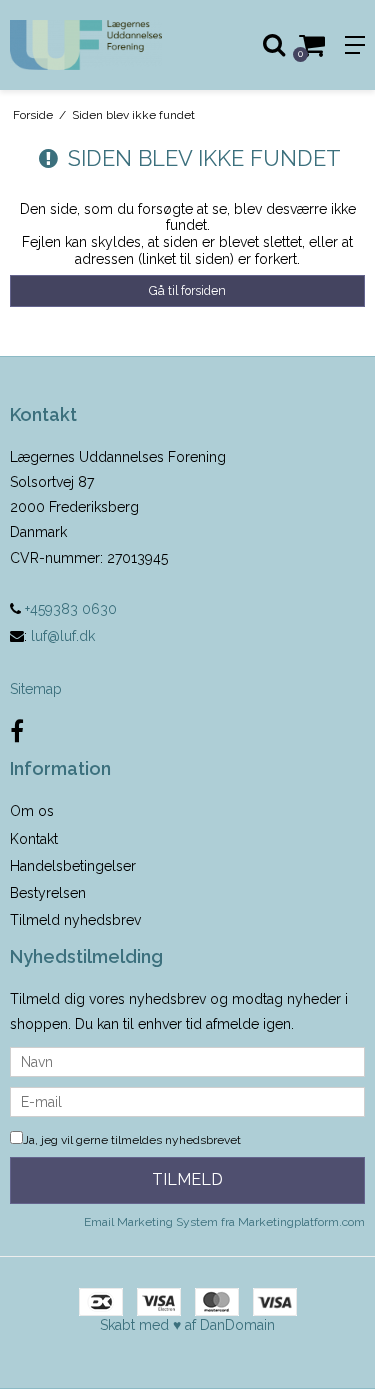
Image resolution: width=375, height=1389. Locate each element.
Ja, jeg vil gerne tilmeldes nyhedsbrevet (132, 1140)
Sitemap (36, 689)
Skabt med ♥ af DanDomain (187, 1325)
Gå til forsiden (187, 290)
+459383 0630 (69, 609)
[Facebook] (17, 731)
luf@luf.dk (63, 636)
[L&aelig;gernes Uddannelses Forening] (94, 45)
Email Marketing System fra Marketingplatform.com (224, 1222)
